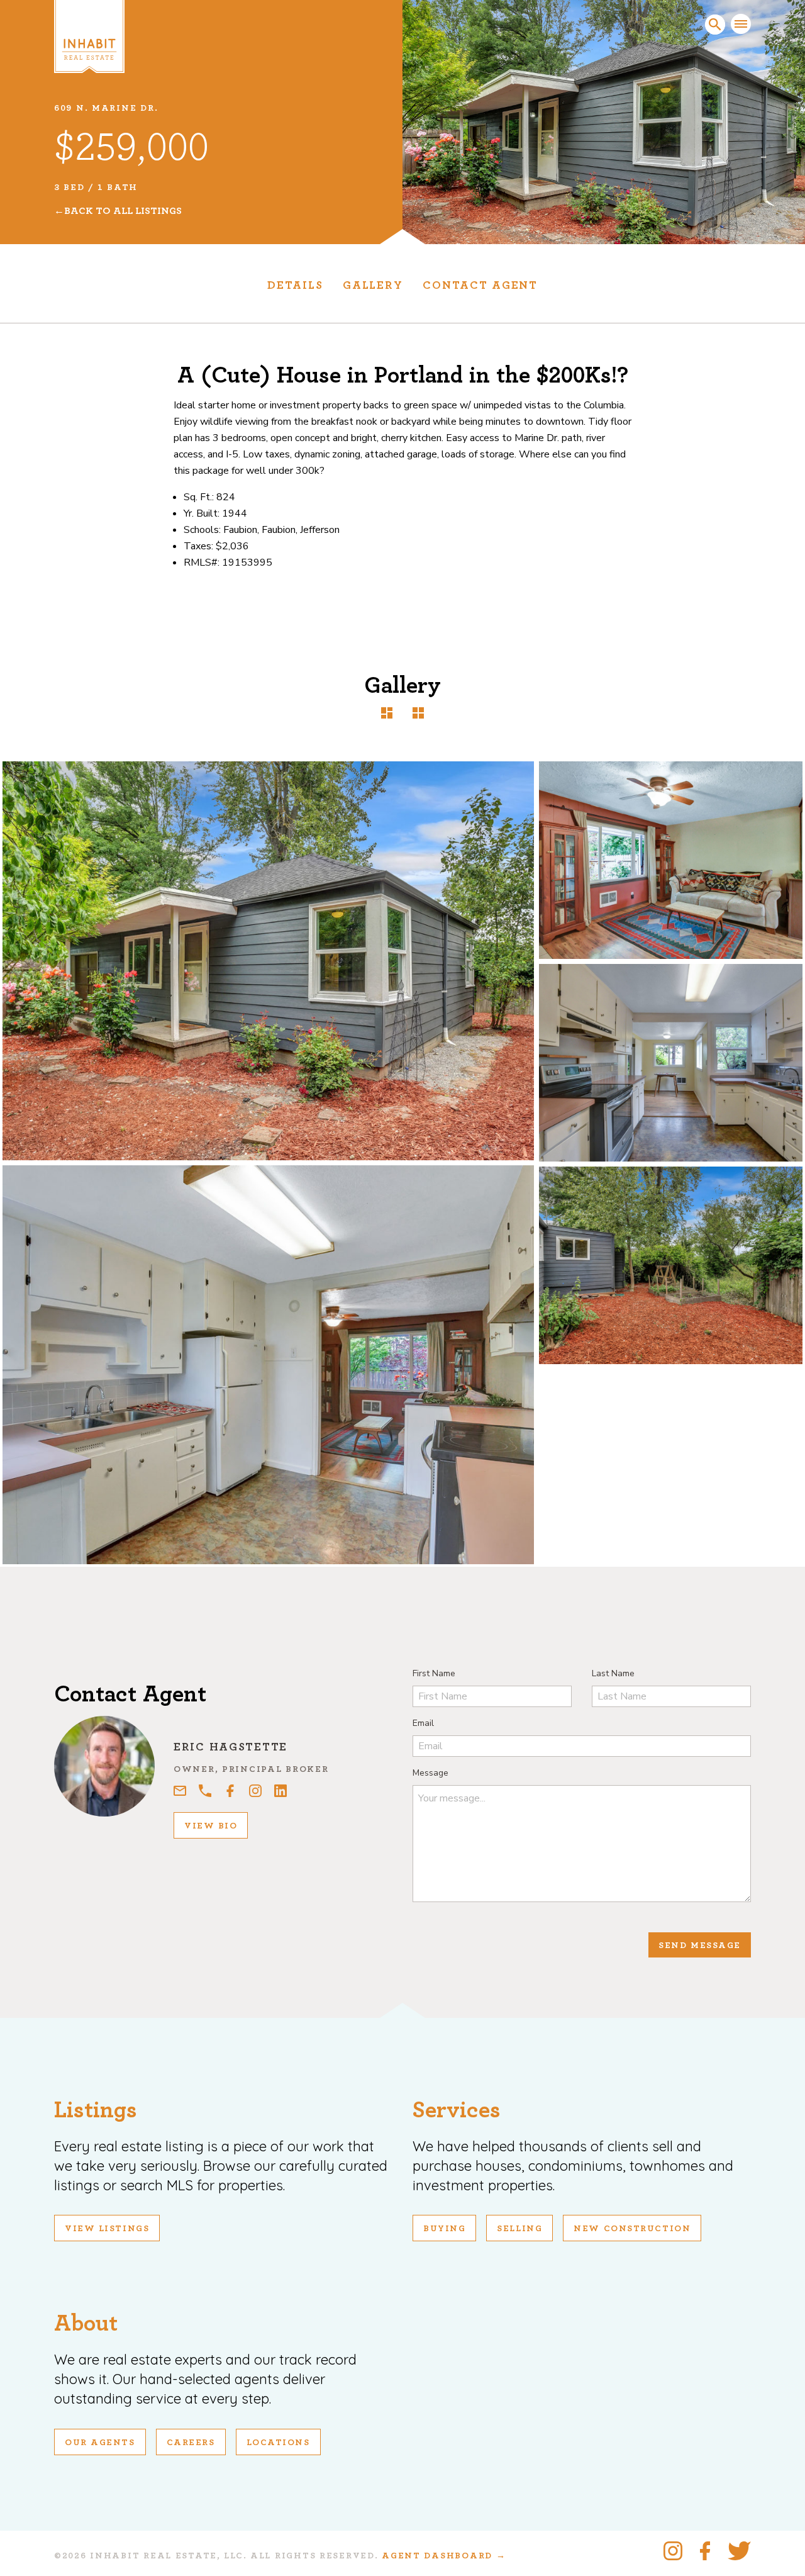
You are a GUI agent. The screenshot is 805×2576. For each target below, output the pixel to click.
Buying (444, 2229)
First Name (434, 1673)
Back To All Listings (123, 211)
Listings (96, 2110)
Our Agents (100, 2443)
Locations (278, 2443)
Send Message (700, 1946)
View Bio (211, 1826)
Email (423, 1723)
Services (457, 2110)
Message (430, 1773)
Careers (191, 2443)
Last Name (613, 1673)
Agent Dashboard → (444, 2556)
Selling (519, 2229)
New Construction (632, 2229)
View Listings (107, 2229)
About (86, 2323)
